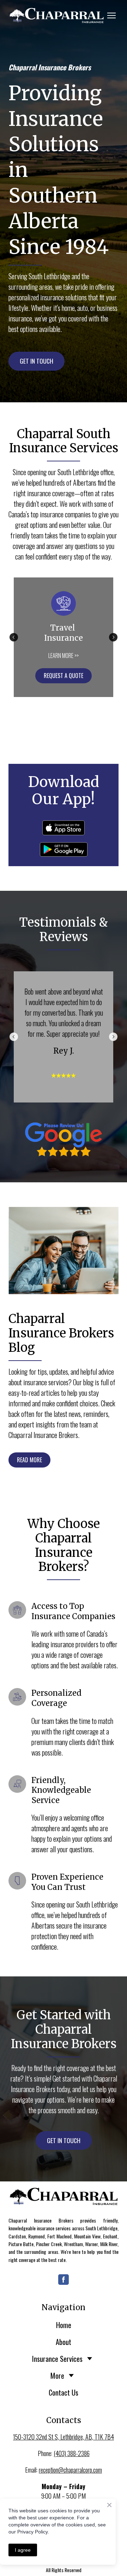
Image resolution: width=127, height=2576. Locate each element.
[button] (37, 361)
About (64, 2342)
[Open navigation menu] (111, 15)
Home (64, 2325)
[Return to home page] (64, 2196)
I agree (23, 2550)
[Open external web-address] (56, 15)
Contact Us (64, 2392)
